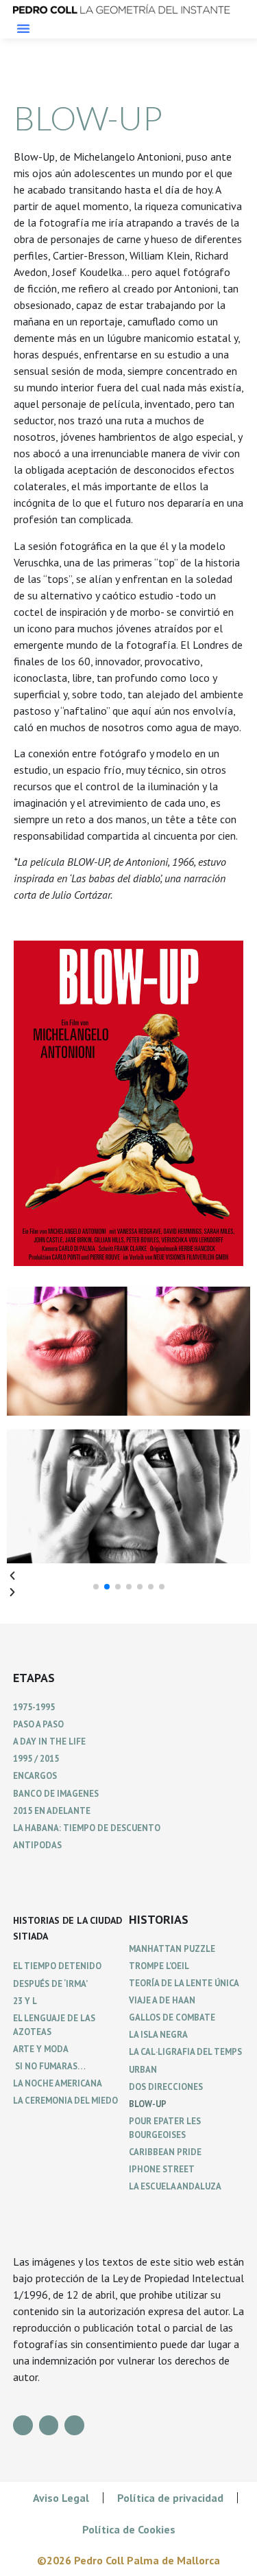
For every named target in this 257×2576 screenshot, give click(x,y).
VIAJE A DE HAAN (162, 2000)
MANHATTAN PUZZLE (172, 1949)
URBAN (143, 2070)
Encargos (35, 1776)
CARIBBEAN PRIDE (165, 2152)
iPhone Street (162, 2169)
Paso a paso (38, 1724)
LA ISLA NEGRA (158, 2035)
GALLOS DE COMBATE (172, 2017)
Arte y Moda (41, 2049)
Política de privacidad (170, 2498)
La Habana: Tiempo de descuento (87, 1828)
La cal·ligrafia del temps (185, 2052)
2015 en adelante (52, 1811)
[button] (23, 28)
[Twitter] (74, 2425)
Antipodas (37, 1845)
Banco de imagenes (56, 1794)
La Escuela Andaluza (175, 2186)
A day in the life (49, 1741)
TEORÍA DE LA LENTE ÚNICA (184, 1983)
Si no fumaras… (49, 2066)
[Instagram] (49, 2425)
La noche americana (58, 2083)
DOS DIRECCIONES (166, 2087)
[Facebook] (23, 2425)
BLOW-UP (148, 2104)
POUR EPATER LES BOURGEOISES (165, 2128)
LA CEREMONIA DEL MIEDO (65, 2101)
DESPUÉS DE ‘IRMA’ (50, 1984)
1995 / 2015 (36, 1759)
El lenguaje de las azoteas (54, 2025)
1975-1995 (34, 1707)
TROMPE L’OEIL (159, 1966)
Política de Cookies (129, 2529)
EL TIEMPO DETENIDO (57, 1966)
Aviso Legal (61, 2498)
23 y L (25, 2001)
